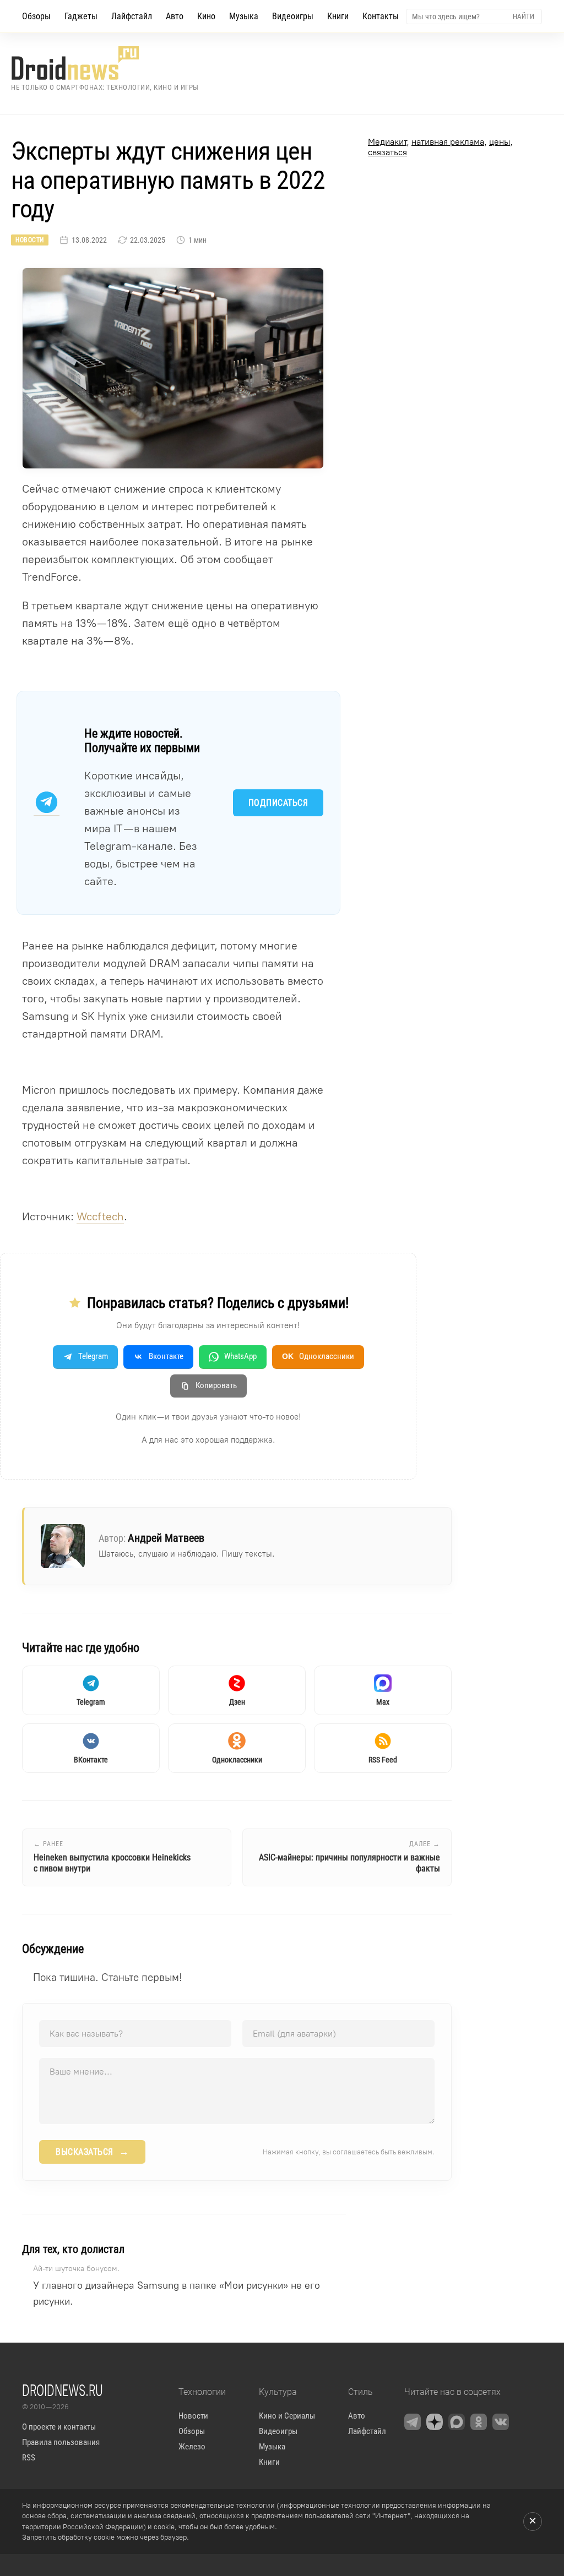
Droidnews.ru (63, 2390)
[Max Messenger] (457, 2422)
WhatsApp (240, 1356)
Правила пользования (61, 2442)
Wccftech (100, 1216)
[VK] (501, 2422)
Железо (192, 2447)
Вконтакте (166, 1356)
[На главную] (105, 63)
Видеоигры (293, 16)
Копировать (216, 1385)
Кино (206, 16)
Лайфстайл (132, 16)
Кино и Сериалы (287, 2416)
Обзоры (36, 16)
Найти (524, 16)
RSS (29, 2458)
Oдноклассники (318, 1356)
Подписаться (278, 803)
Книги (338, 16)
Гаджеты (81, 16)
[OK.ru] (479, 2422)
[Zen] (435, 2422)
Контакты (381, 16)
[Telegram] (413, 2422)
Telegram (93, 1356)
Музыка (244, 16)
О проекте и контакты (59, 2427)
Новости (30, 240)
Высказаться (92, 2152)
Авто (175, 16)
